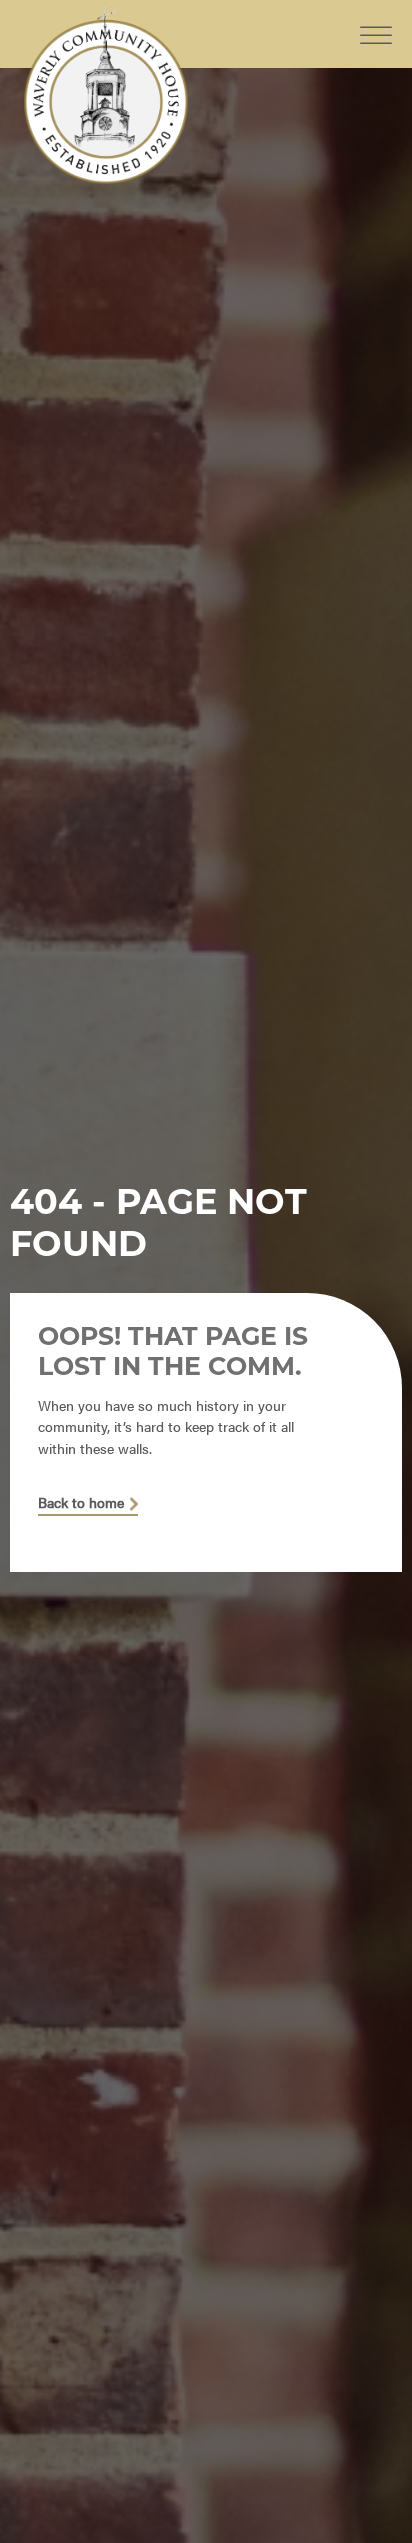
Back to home (81, 1503)
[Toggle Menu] (376, 19)
